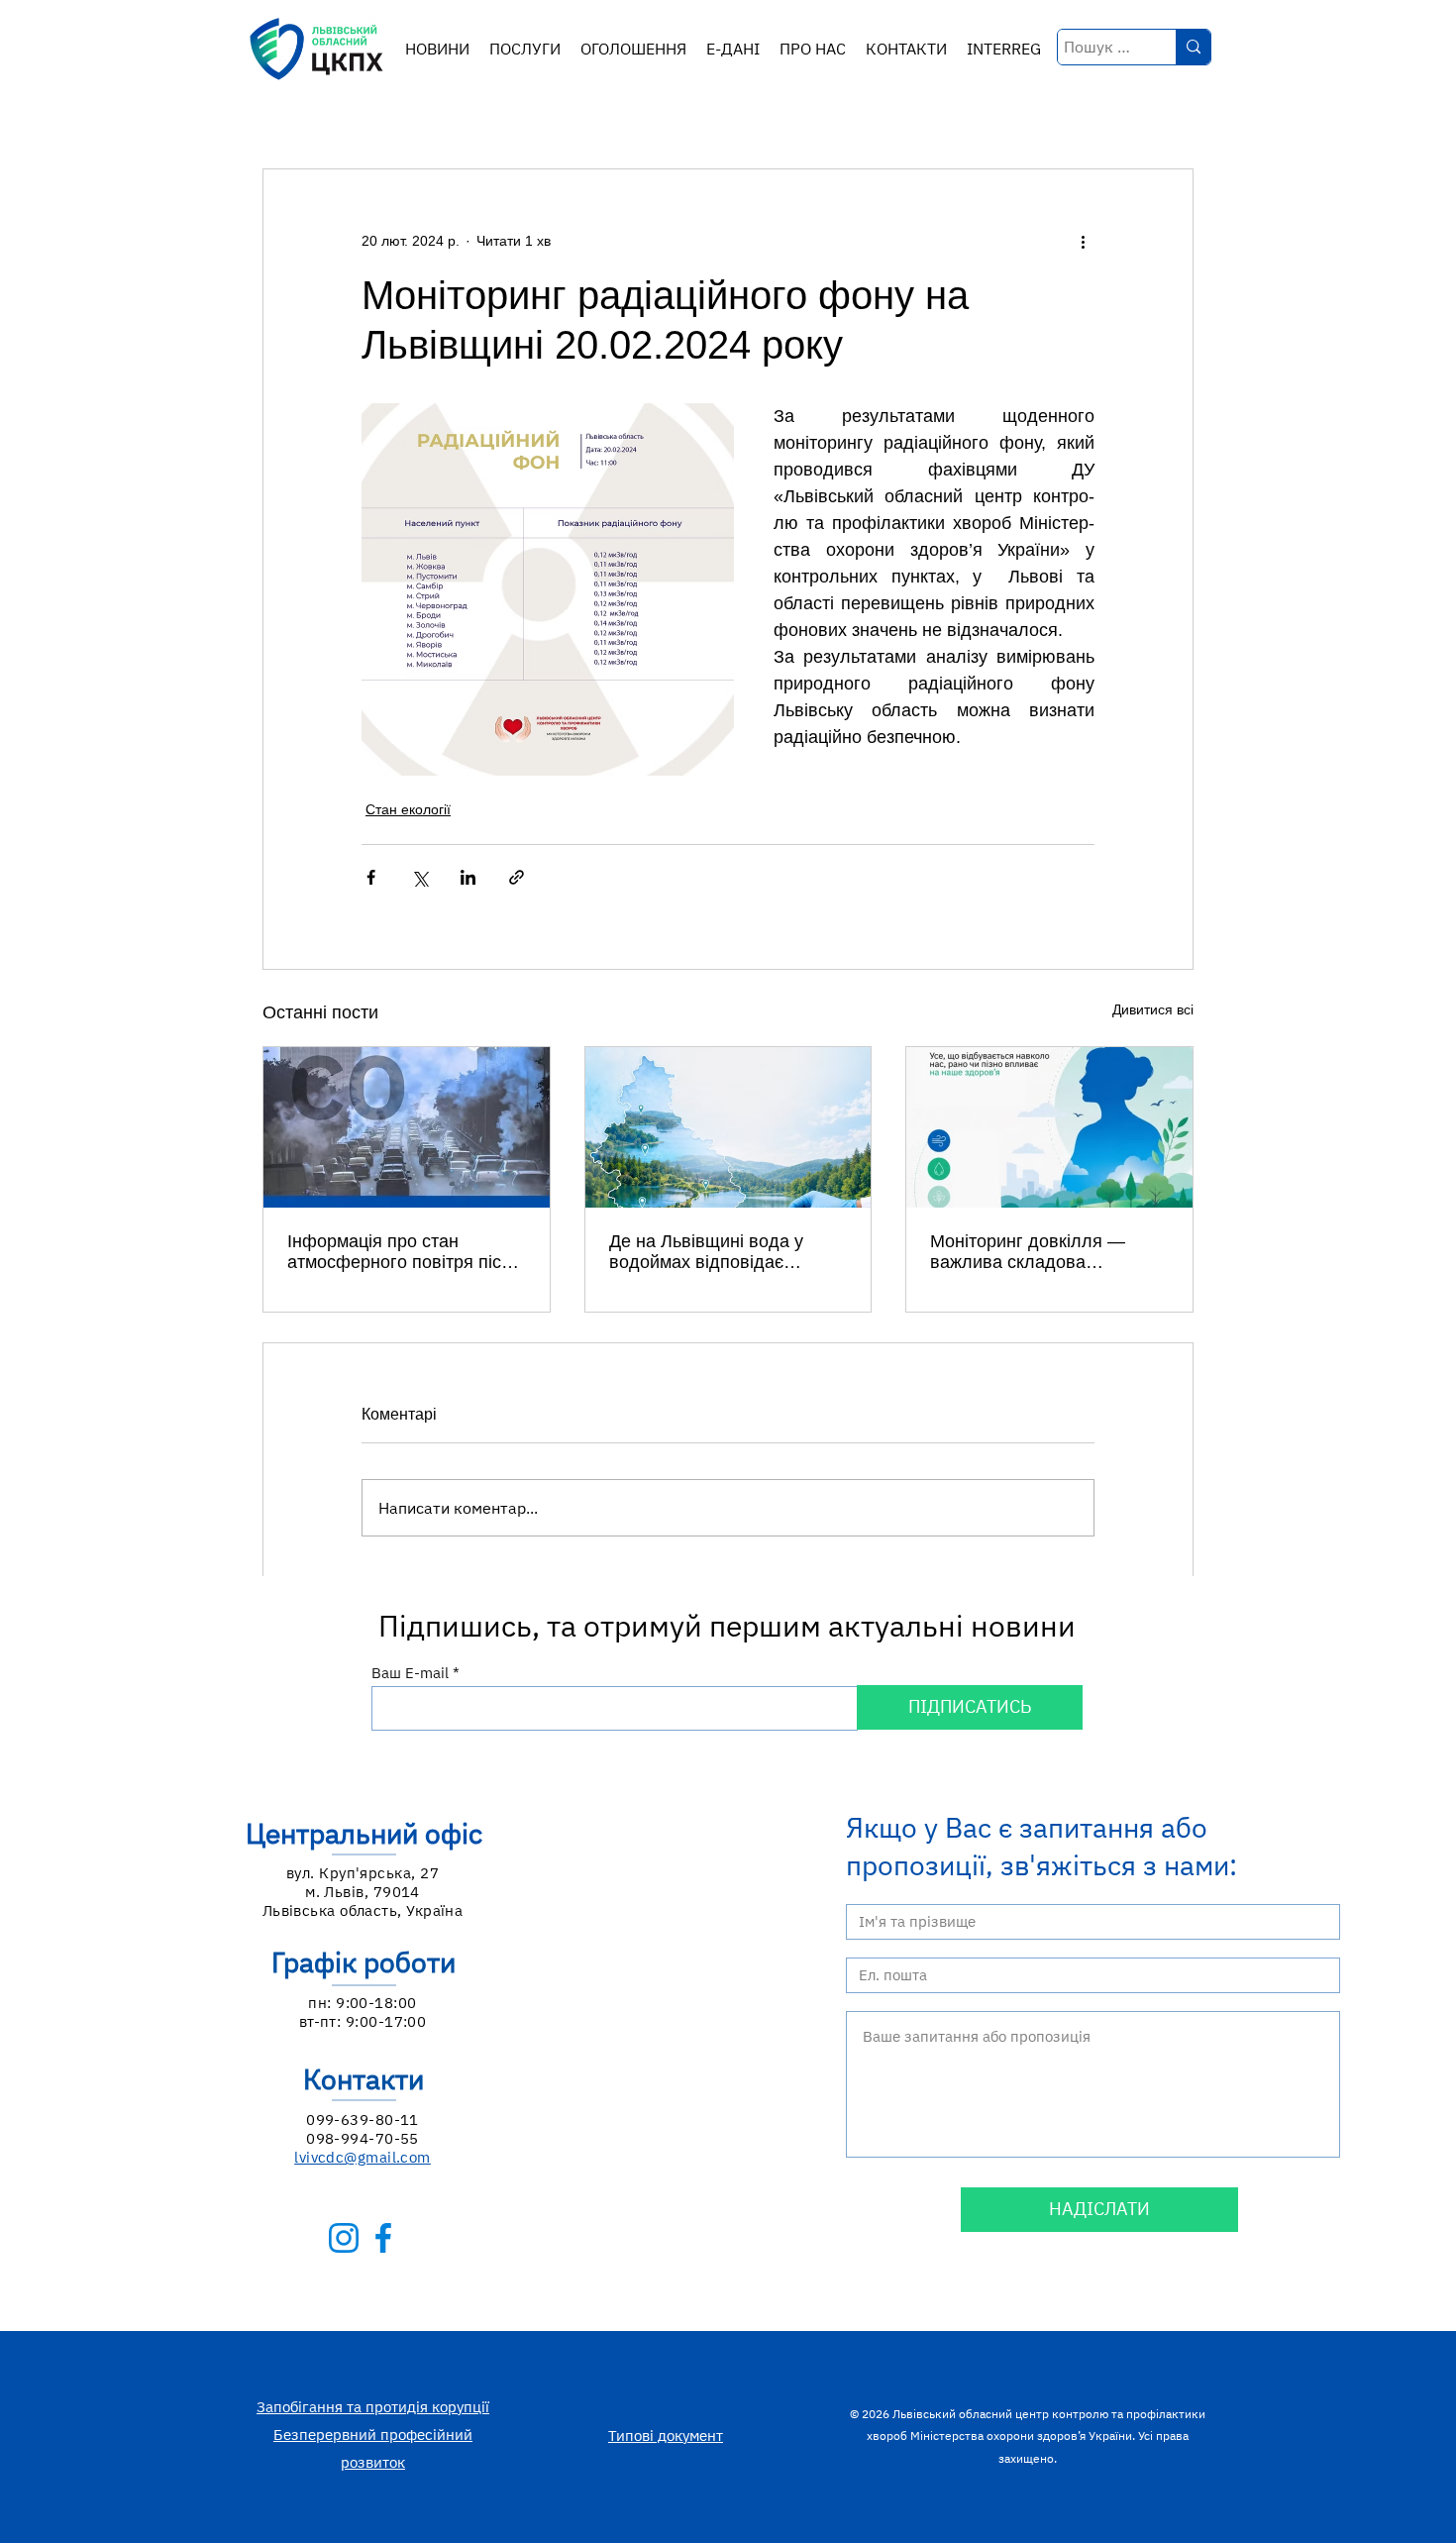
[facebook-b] (383, 2238)
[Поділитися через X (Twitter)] (419, 877)
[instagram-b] (344, 2238)
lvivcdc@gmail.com (363, 2157)
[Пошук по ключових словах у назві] (1193, 47)
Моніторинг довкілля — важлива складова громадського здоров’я (1028, 1252)
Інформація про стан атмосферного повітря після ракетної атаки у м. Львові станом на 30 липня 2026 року (405, 1252)
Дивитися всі (1153, 1009)
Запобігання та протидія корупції (373, 2407)
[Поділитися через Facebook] (371, 877)
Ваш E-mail (410, 1673)
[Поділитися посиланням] (517, 877)
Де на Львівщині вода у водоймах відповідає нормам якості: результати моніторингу (718, 1252)
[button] (525, 49)
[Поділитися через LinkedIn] (468, 877)
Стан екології (408, 809)
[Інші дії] (1083, 241)
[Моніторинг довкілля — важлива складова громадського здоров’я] (1049, 1127)
